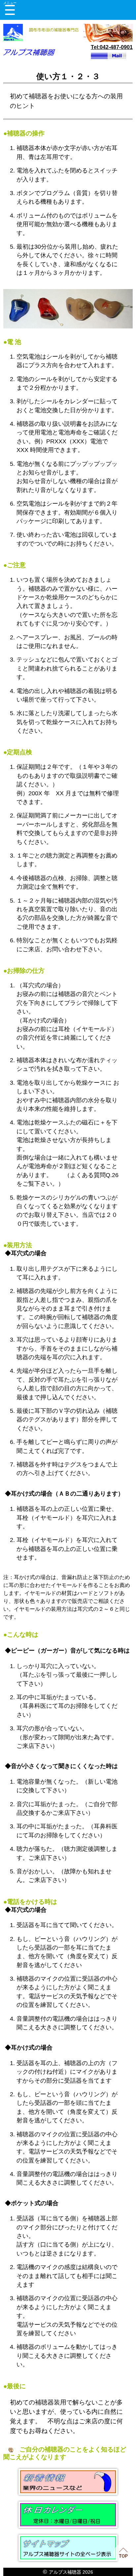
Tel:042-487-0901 (112, 47)
